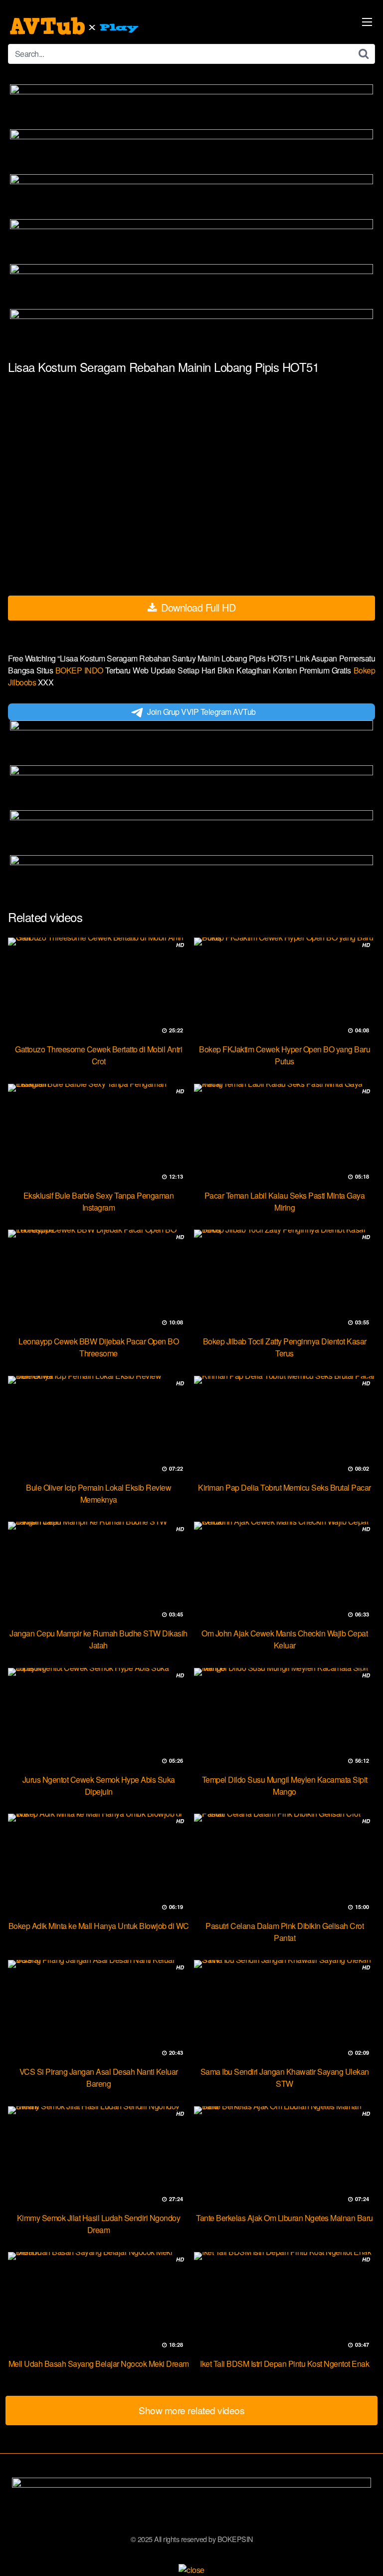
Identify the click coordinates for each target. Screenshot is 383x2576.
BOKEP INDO (81, 670)
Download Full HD (197, 607)
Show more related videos (191, 2410)
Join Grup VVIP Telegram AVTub (201, 712)
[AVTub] (75, 26)
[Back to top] (366, 2554)
